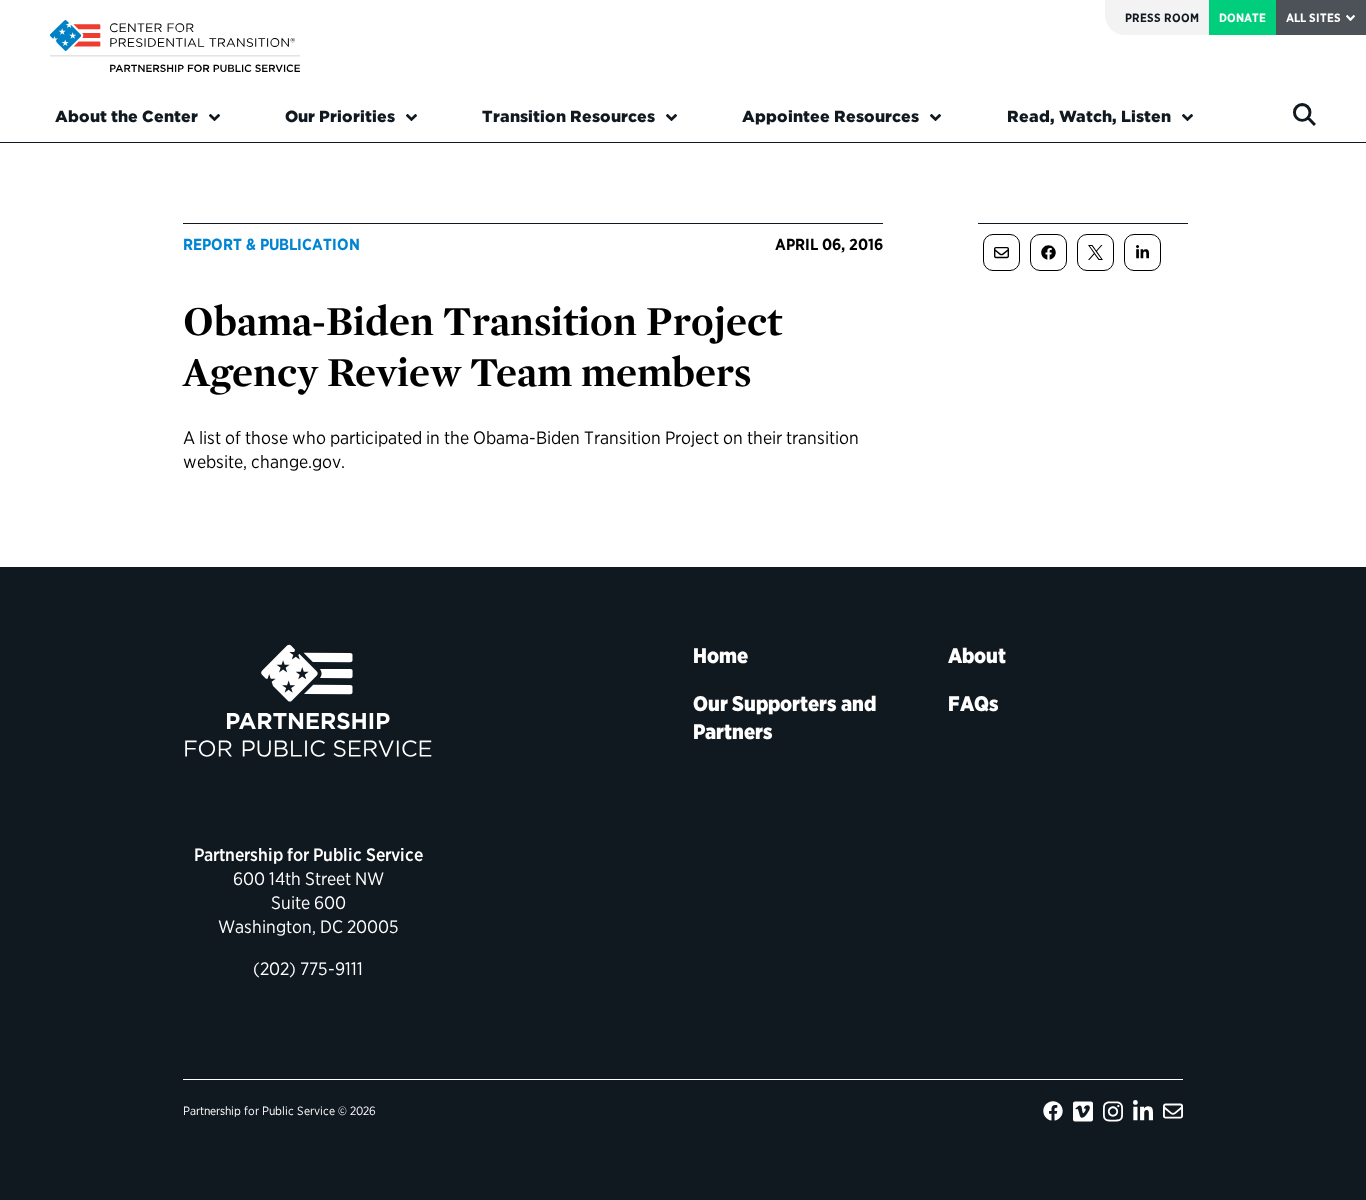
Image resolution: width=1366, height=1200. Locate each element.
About (977, 655)
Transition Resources (568, 116)
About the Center (126, 116)
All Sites (1313, 17)
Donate (1242, 17)
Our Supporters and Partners (784, 717)
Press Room (1162, 17)
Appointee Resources (830, 116)
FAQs (973, 703)
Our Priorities (340, 116)
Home (720, 655)
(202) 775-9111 (308, 968)
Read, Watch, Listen (1089, 116)
